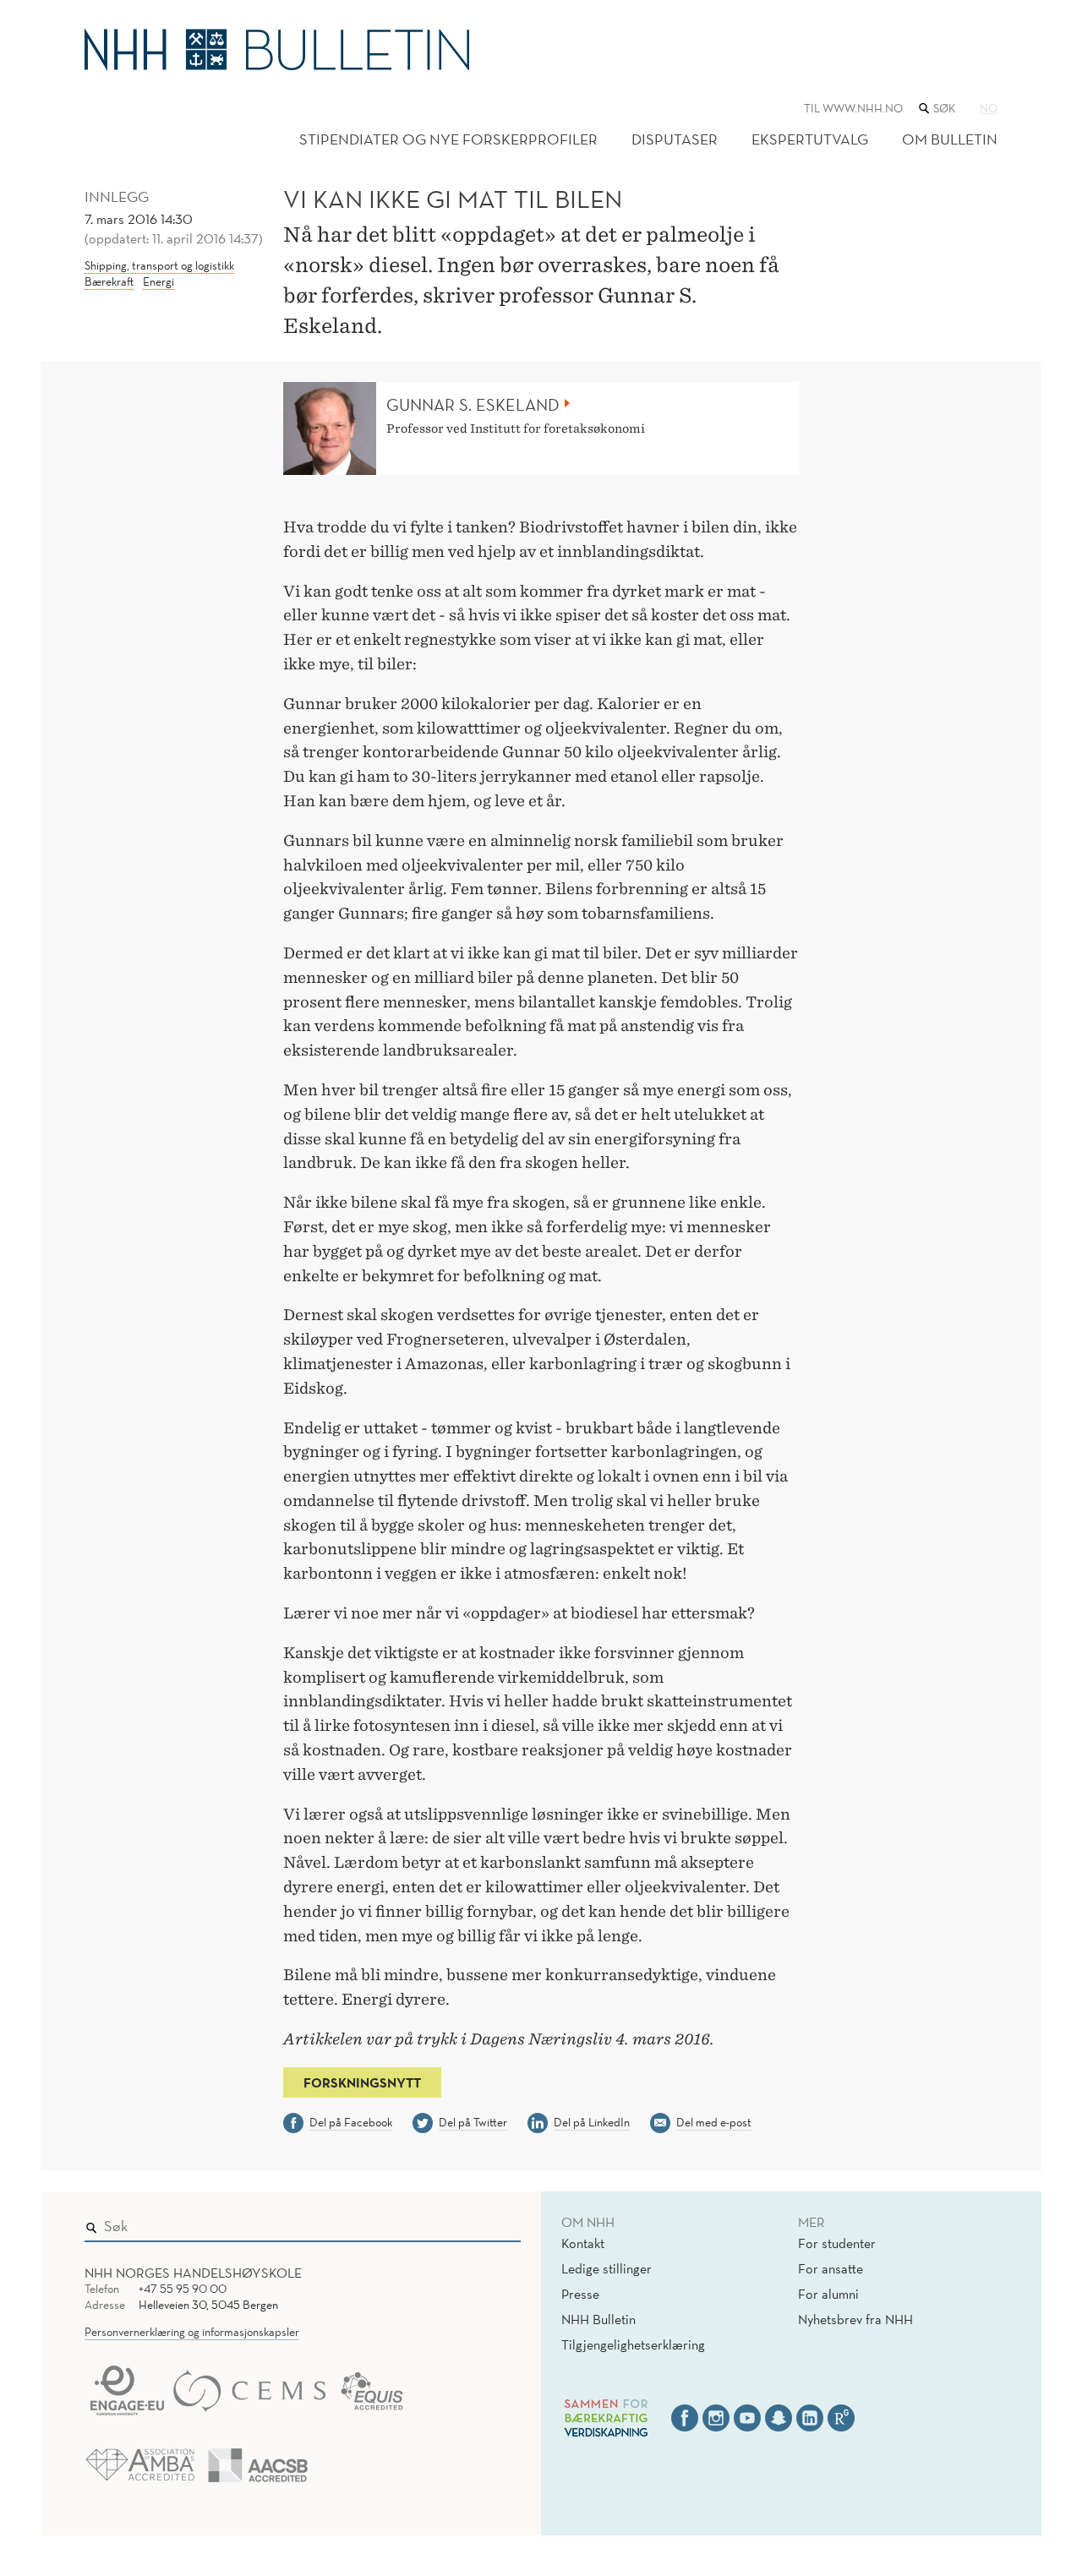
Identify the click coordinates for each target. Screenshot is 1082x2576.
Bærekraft (109, 281)
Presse (580, 2294)
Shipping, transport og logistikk (159, 265)
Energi (158, 281)
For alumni (828, 2294)
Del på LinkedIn (592, 2122)
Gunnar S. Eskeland (473, 405)
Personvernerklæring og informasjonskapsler (192, 2332)
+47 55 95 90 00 (183, 2289)
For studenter (837, 2243)
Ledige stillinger (607, 2268)
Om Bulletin (950, 139)
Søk (496, 2223)
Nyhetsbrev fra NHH (855, 2319)
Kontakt (583, 2243)
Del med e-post (714, 2122)
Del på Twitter (473, 2122)
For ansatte (831, 2268)
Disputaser (675, 139)
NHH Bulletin (598, 2319)
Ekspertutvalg (810, 139)
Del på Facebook (351, 2122)
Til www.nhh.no (853, 108)
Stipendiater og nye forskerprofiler (448, 139)
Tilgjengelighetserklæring (633, 2344)
